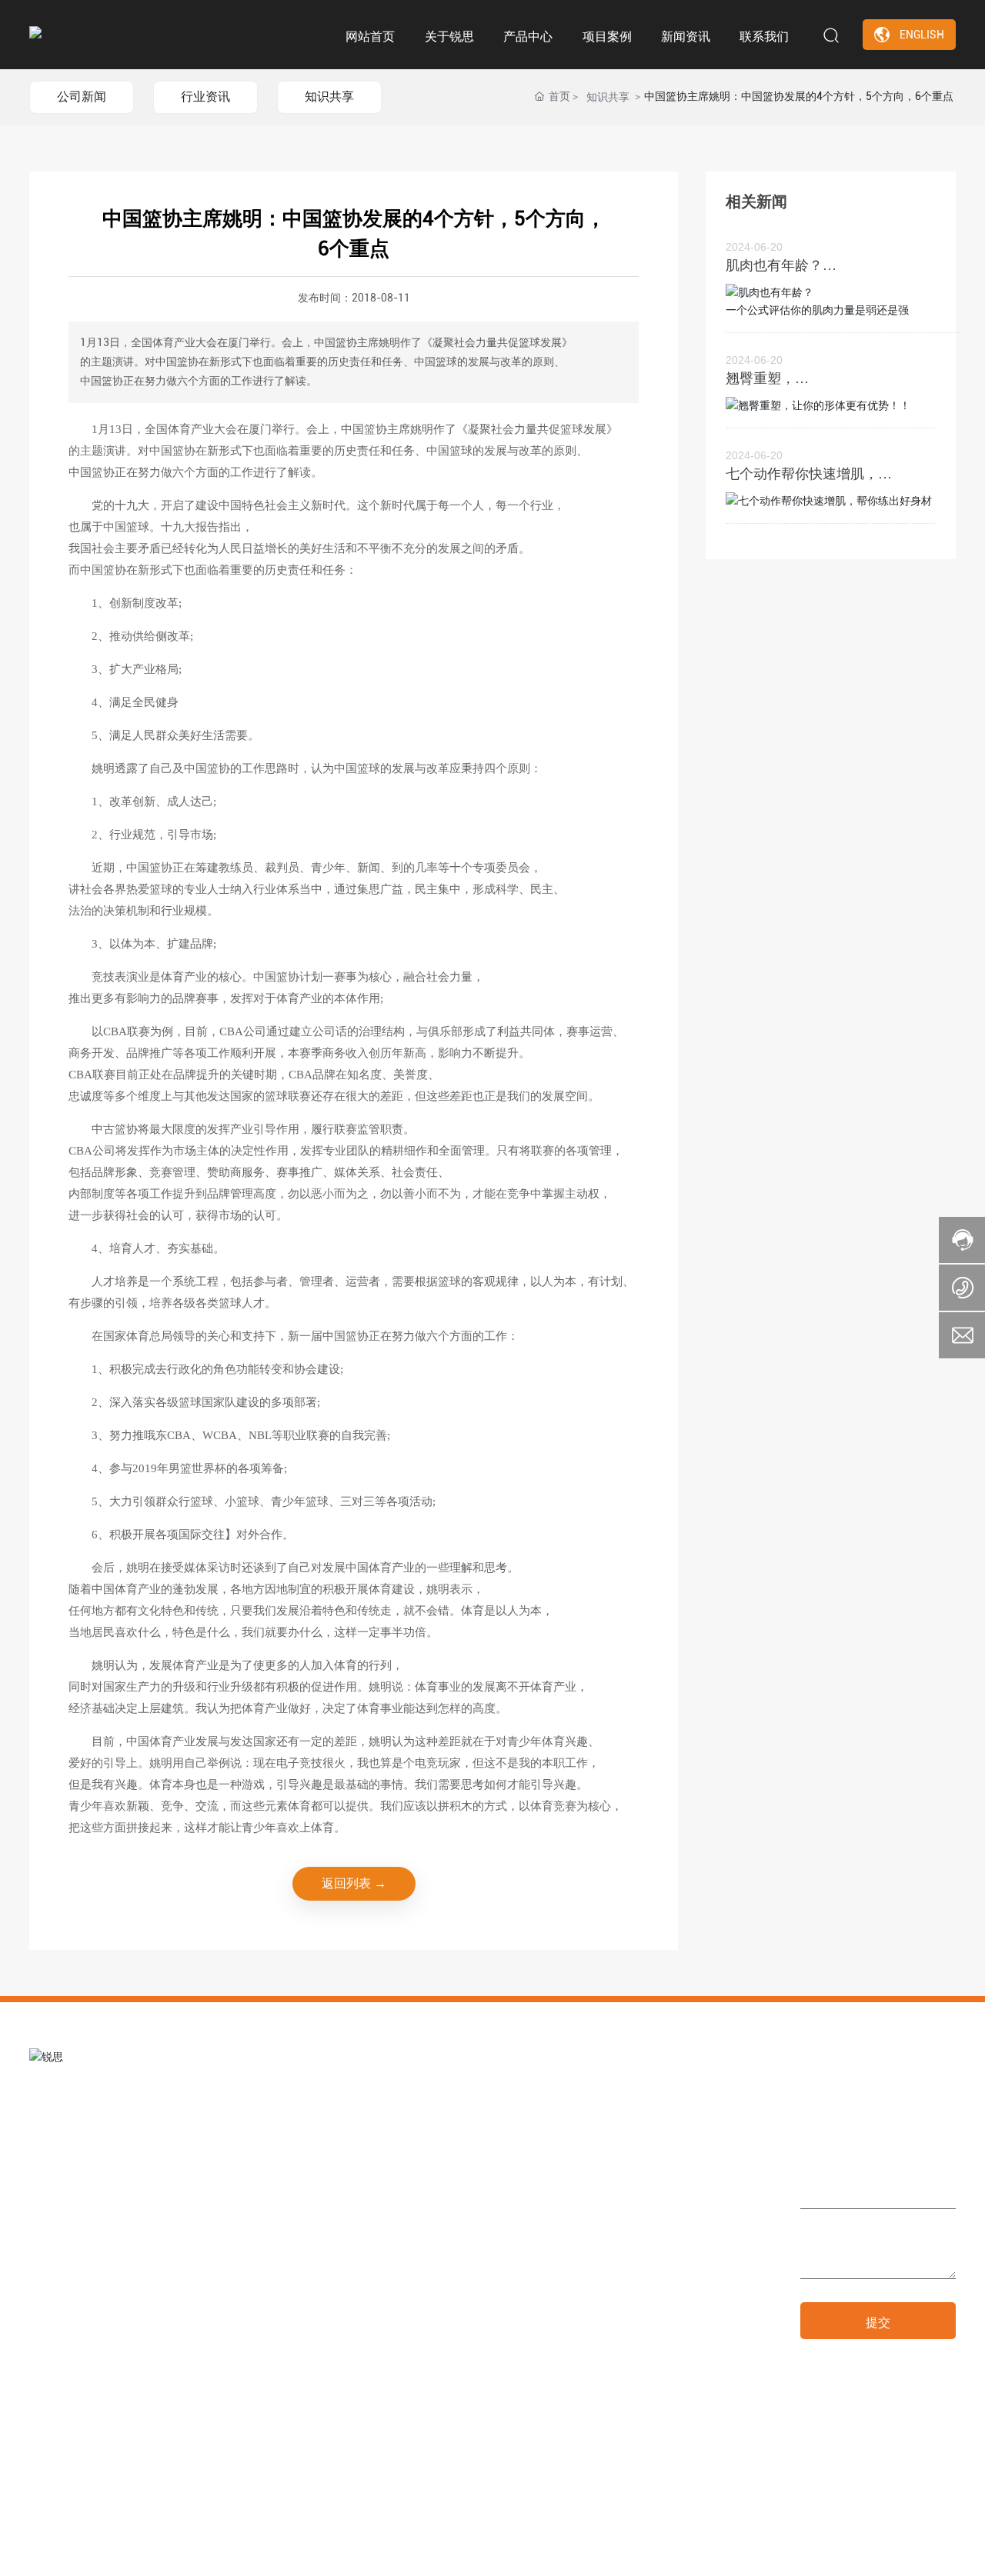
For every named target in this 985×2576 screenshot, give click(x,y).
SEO (886, 2551)
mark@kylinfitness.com (585, 2306)
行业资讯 (205, 97)
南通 (859, 2551)
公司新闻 (82, 97)
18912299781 (552, 2284)
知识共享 (329, 97)
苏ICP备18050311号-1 (681, 2551)
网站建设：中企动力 (799, 2551)
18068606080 (620, 2284)
